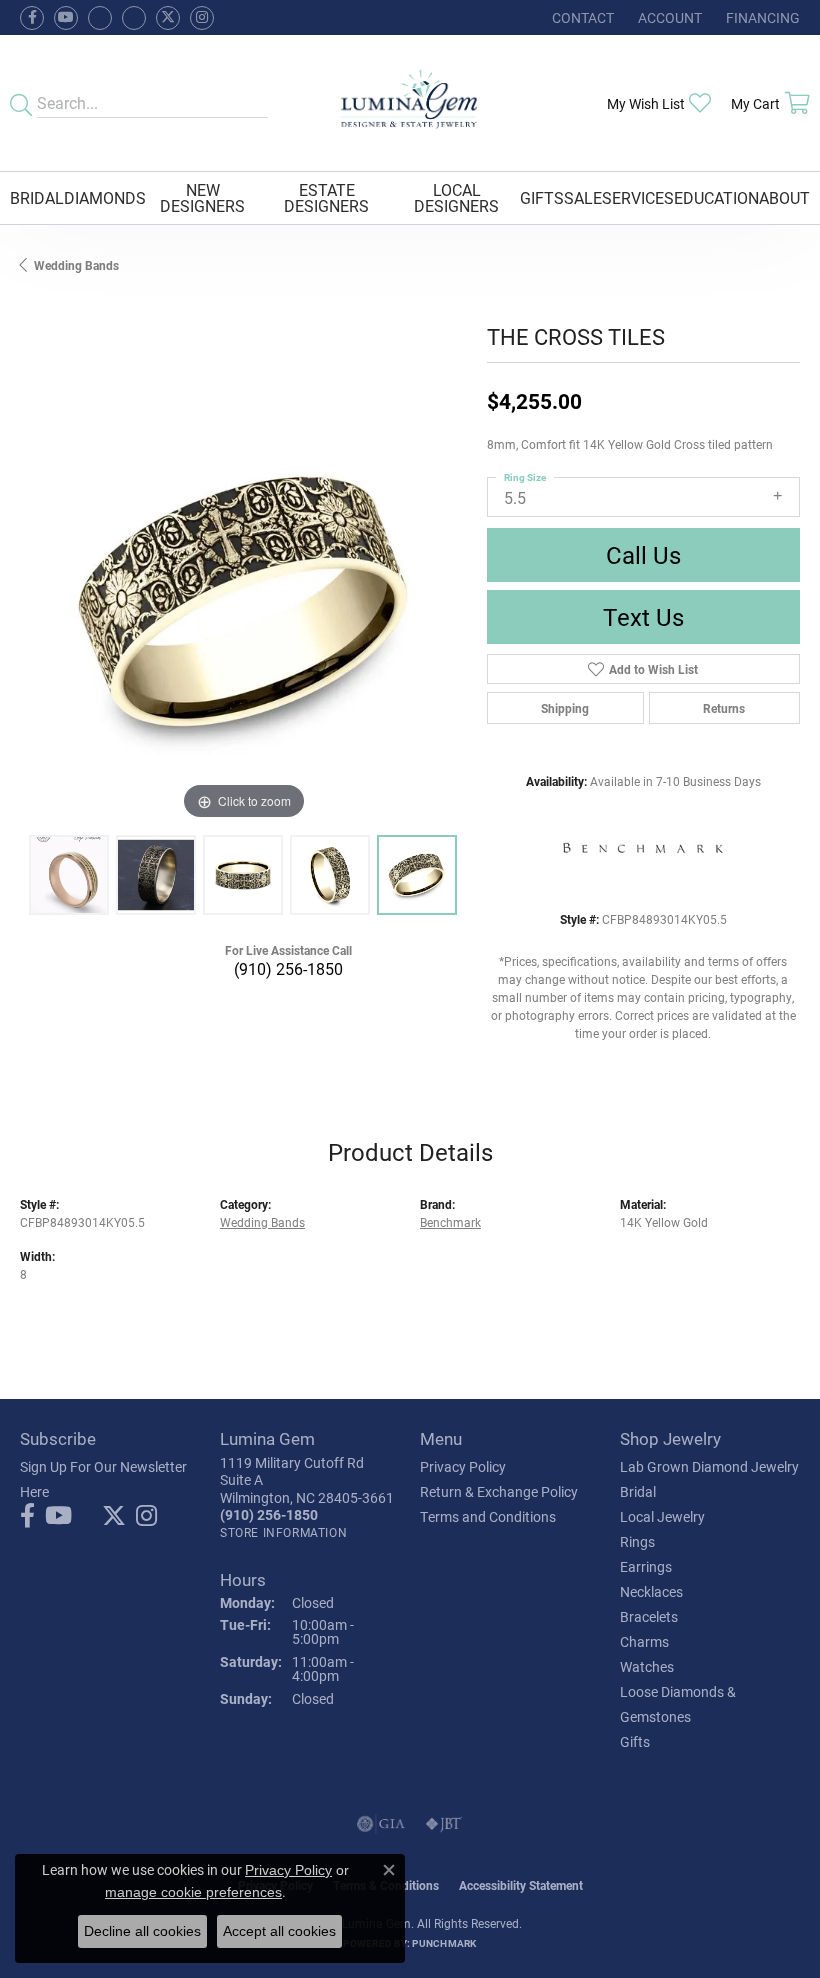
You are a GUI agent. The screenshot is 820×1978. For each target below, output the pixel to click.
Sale (583, 197)
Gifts (542, 197)
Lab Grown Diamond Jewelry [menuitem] (709, 1466)
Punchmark (444, 1943)
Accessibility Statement (521, 1885)
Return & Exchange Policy (499, 1491)
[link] (581, 17)
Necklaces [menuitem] (651, 1591)
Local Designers (456, 197)
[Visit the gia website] (381, 1824)
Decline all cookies (142, 1931)
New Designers (202, 197)
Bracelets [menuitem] (649, 1616)
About (784, 197)
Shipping (565, 708)
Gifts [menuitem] (635, 1741)
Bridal (37, 197)
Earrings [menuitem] (646, 1566)
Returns (724, 708)
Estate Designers (326, 197)
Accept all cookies (279, 1931)
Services (638, 197)
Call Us (643, 555)
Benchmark (450, 1222)
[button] (668, 17)
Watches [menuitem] (647, 1666)
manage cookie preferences (193, 1892)
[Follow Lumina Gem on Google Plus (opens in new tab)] (134, 18)
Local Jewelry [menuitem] (662, 1516)
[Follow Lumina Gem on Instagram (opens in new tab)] (202, 18)
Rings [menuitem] (637, 1541)
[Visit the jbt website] (444, 1824)
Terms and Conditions (488, 1516)
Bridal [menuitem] (638, 1491)
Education (716, 197)
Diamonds (105, 197)
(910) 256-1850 (288, 968)
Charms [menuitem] (644, 1641)
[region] (243, 602)
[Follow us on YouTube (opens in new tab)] (66, 18)
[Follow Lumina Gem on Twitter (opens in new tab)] (168, 18)
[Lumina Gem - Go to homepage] (410, 103)
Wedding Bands (76, 265)
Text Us (643, 617)
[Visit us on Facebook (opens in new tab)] (100, 18)
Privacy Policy (463, 1466)
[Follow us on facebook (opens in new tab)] (32, 18)
